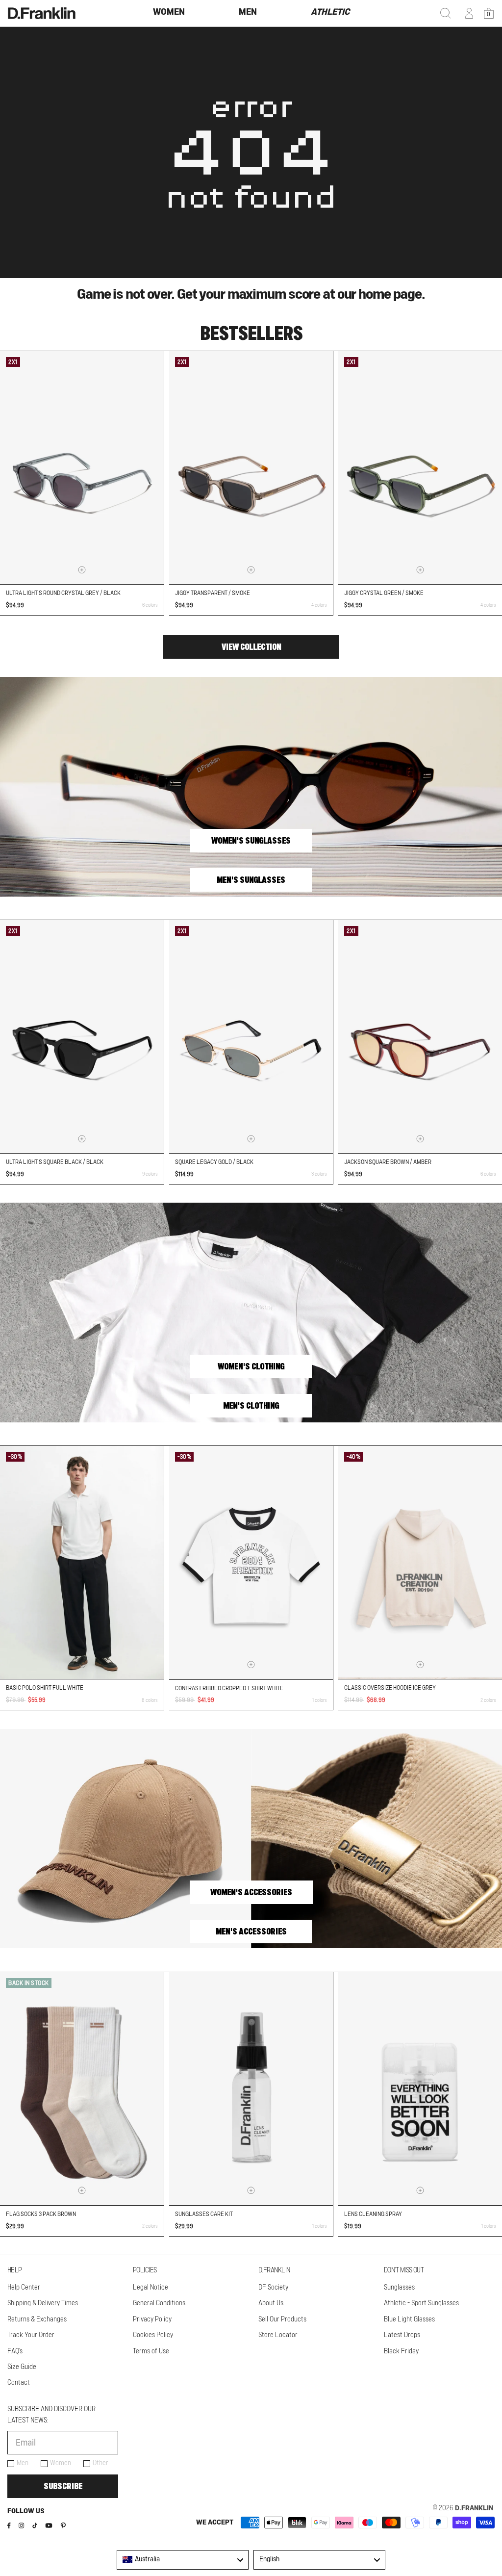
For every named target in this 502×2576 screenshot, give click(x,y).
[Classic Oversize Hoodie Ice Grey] (420, 1562)
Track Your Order (31, 2335)
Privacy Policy (152, 2319)
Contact (19, 2383)
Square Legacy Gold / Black (214, 1162)
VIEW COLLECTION (251, 647)
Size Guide (22, 2367)
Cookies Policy (153, 2335)
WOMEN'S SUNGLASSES (251, 841)
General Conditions (159, 2303)
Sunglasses (399, 2288)
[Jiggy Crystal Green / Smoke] (420, 468)
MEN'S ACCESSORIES (251, 1932)
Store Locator (278, 2335)
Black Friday (401, 2351)
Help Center (24, 2288)
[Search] (446, 13)
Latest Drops (402, 2335)
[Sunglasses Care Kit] (251, 2089)
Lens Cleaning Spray (373, 2214)
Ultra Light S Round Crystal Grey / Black (63, 593)
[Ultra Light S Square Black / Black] (82, 1037)
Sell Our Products (282, 2319)
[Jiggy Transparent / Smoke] (251, 468)
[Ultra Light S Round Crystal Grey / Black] (82, 468)
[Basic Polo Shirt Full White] (82, 1562)
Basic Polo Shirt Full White (45, 1688)
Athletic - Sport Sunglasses (421, 2303)
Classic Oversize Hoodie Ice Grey (390, 1688)
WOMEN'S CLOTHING (251, 1366)
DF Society (273, 2288)
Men (23, 2463)
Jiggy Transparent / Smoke (213, 593)
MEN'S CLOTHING (251, 1406)
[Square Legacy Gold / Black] (251, 1037)
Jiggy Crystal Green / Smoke (384, 593)
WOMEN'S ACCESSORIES (251, 1892)
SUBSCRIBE (63, 2486)
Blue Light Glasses (409, 2319)
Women (61, 2463)
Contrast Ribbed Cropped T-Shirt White (229, 1688)
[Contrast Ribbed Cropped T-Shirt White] (251, 1562)
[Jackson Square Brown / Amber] (420, 1037)
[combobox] (183, 2560)
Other (100, 2463)
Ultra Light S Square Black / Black (55, 1162)
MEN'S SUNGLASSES (251, 880)
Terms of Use (151, 2351)
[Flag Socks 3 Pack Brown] (82, 2089)
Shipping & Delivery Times (43, 2303)
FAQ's (15, 2351)
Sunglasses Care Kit (204, 2214)
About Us (271, 2303)
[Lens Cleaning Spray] (420, 2089)
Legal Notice (151, 2288)
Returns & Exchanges (37, 2319)
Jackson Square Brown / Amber (388, 1162)
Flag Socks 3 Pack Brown (41, 2214)
